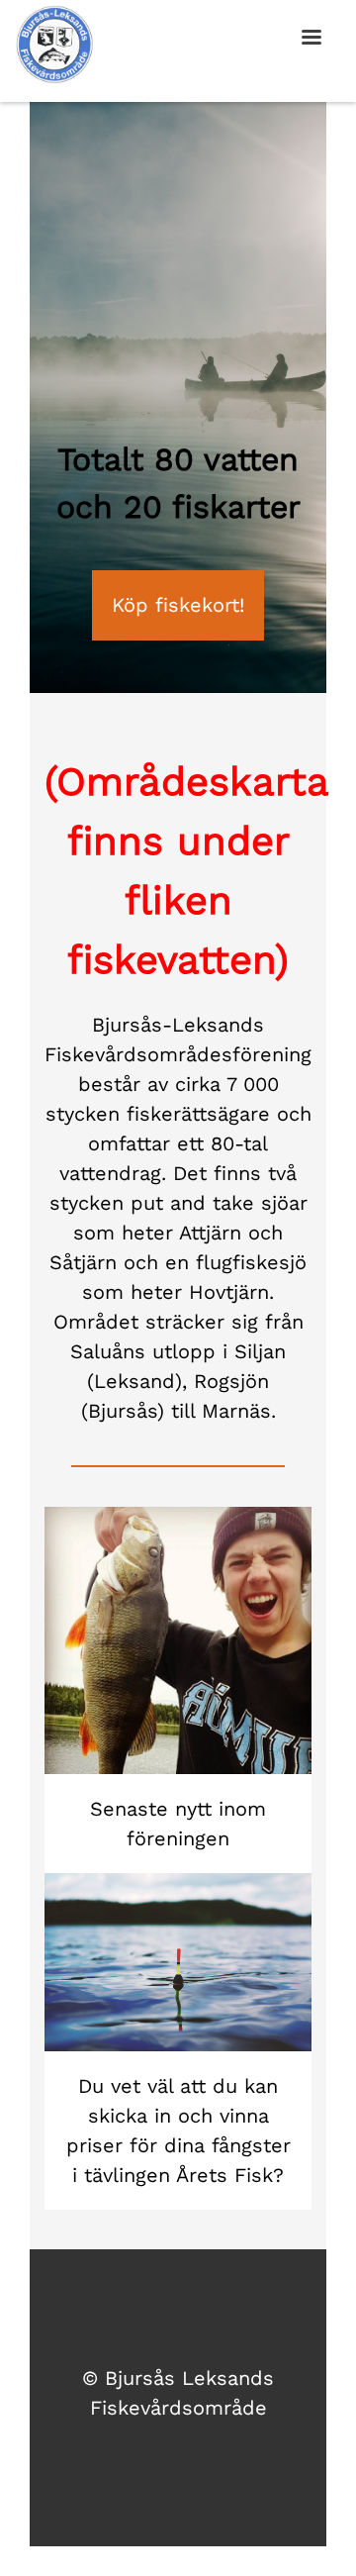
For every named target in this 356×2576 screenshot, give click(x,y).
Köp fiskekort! (178, 605)
